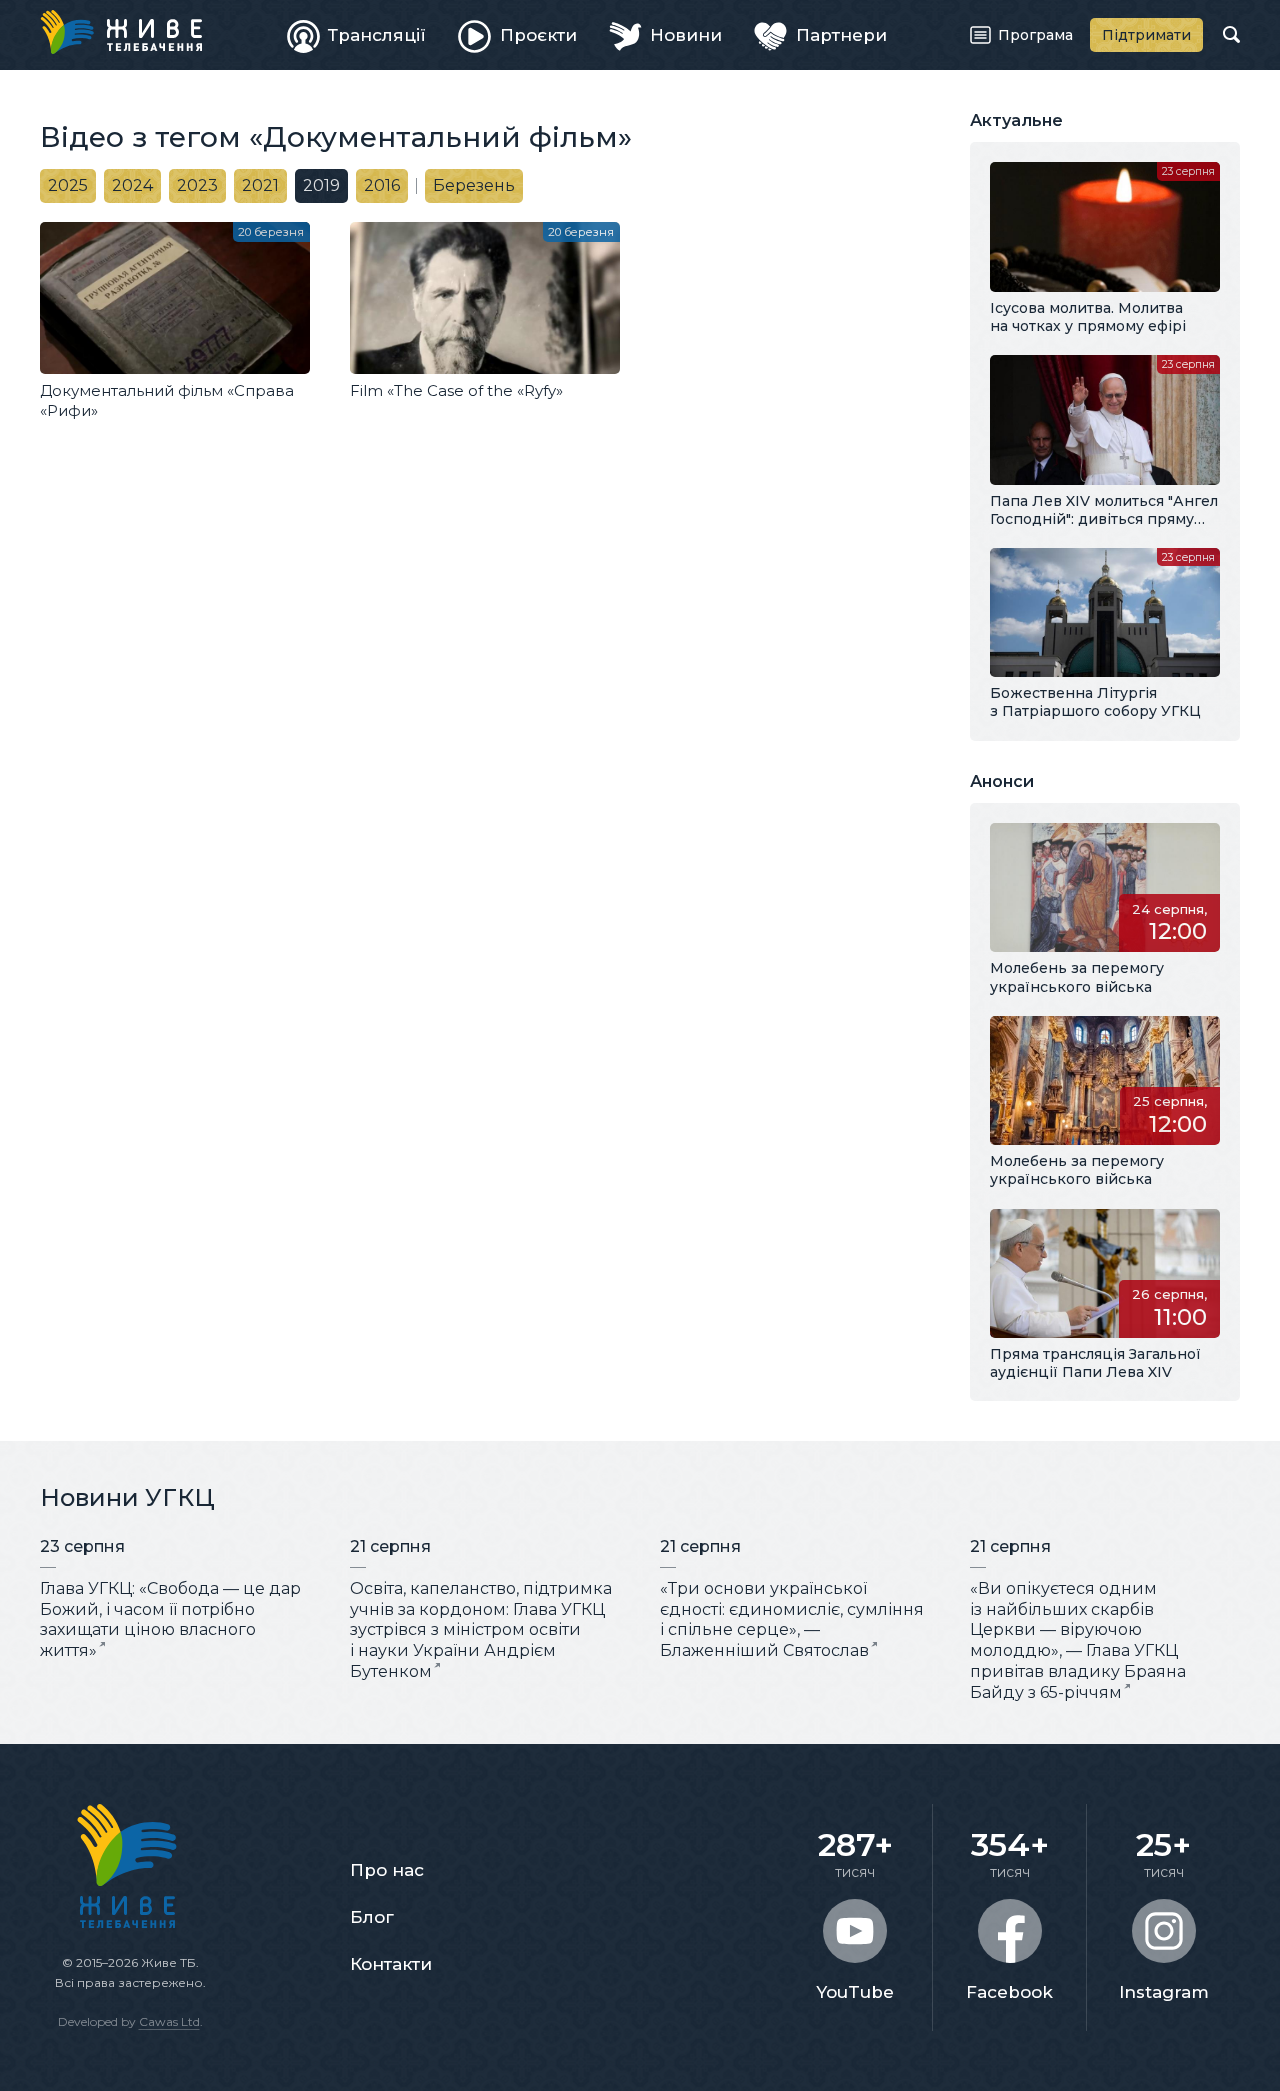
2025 (68, 185)
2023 (197, 185)
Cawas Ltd (169, 2021)
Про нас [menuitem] (387, 1870)
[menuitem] (357, 35)
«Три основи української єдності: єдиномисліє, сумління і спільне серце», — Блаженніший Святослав (792, 1619)
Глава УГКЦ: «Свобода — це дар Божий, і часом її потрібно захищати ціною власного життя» (170, 1619)
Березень (474, 185)
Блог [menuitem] (372, 1917)
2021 (260, 185)
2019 (321, 185)
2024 (132, 185)
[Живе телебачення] (121, 32)
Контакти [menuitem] (391, 1964)
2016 (382, 185)
